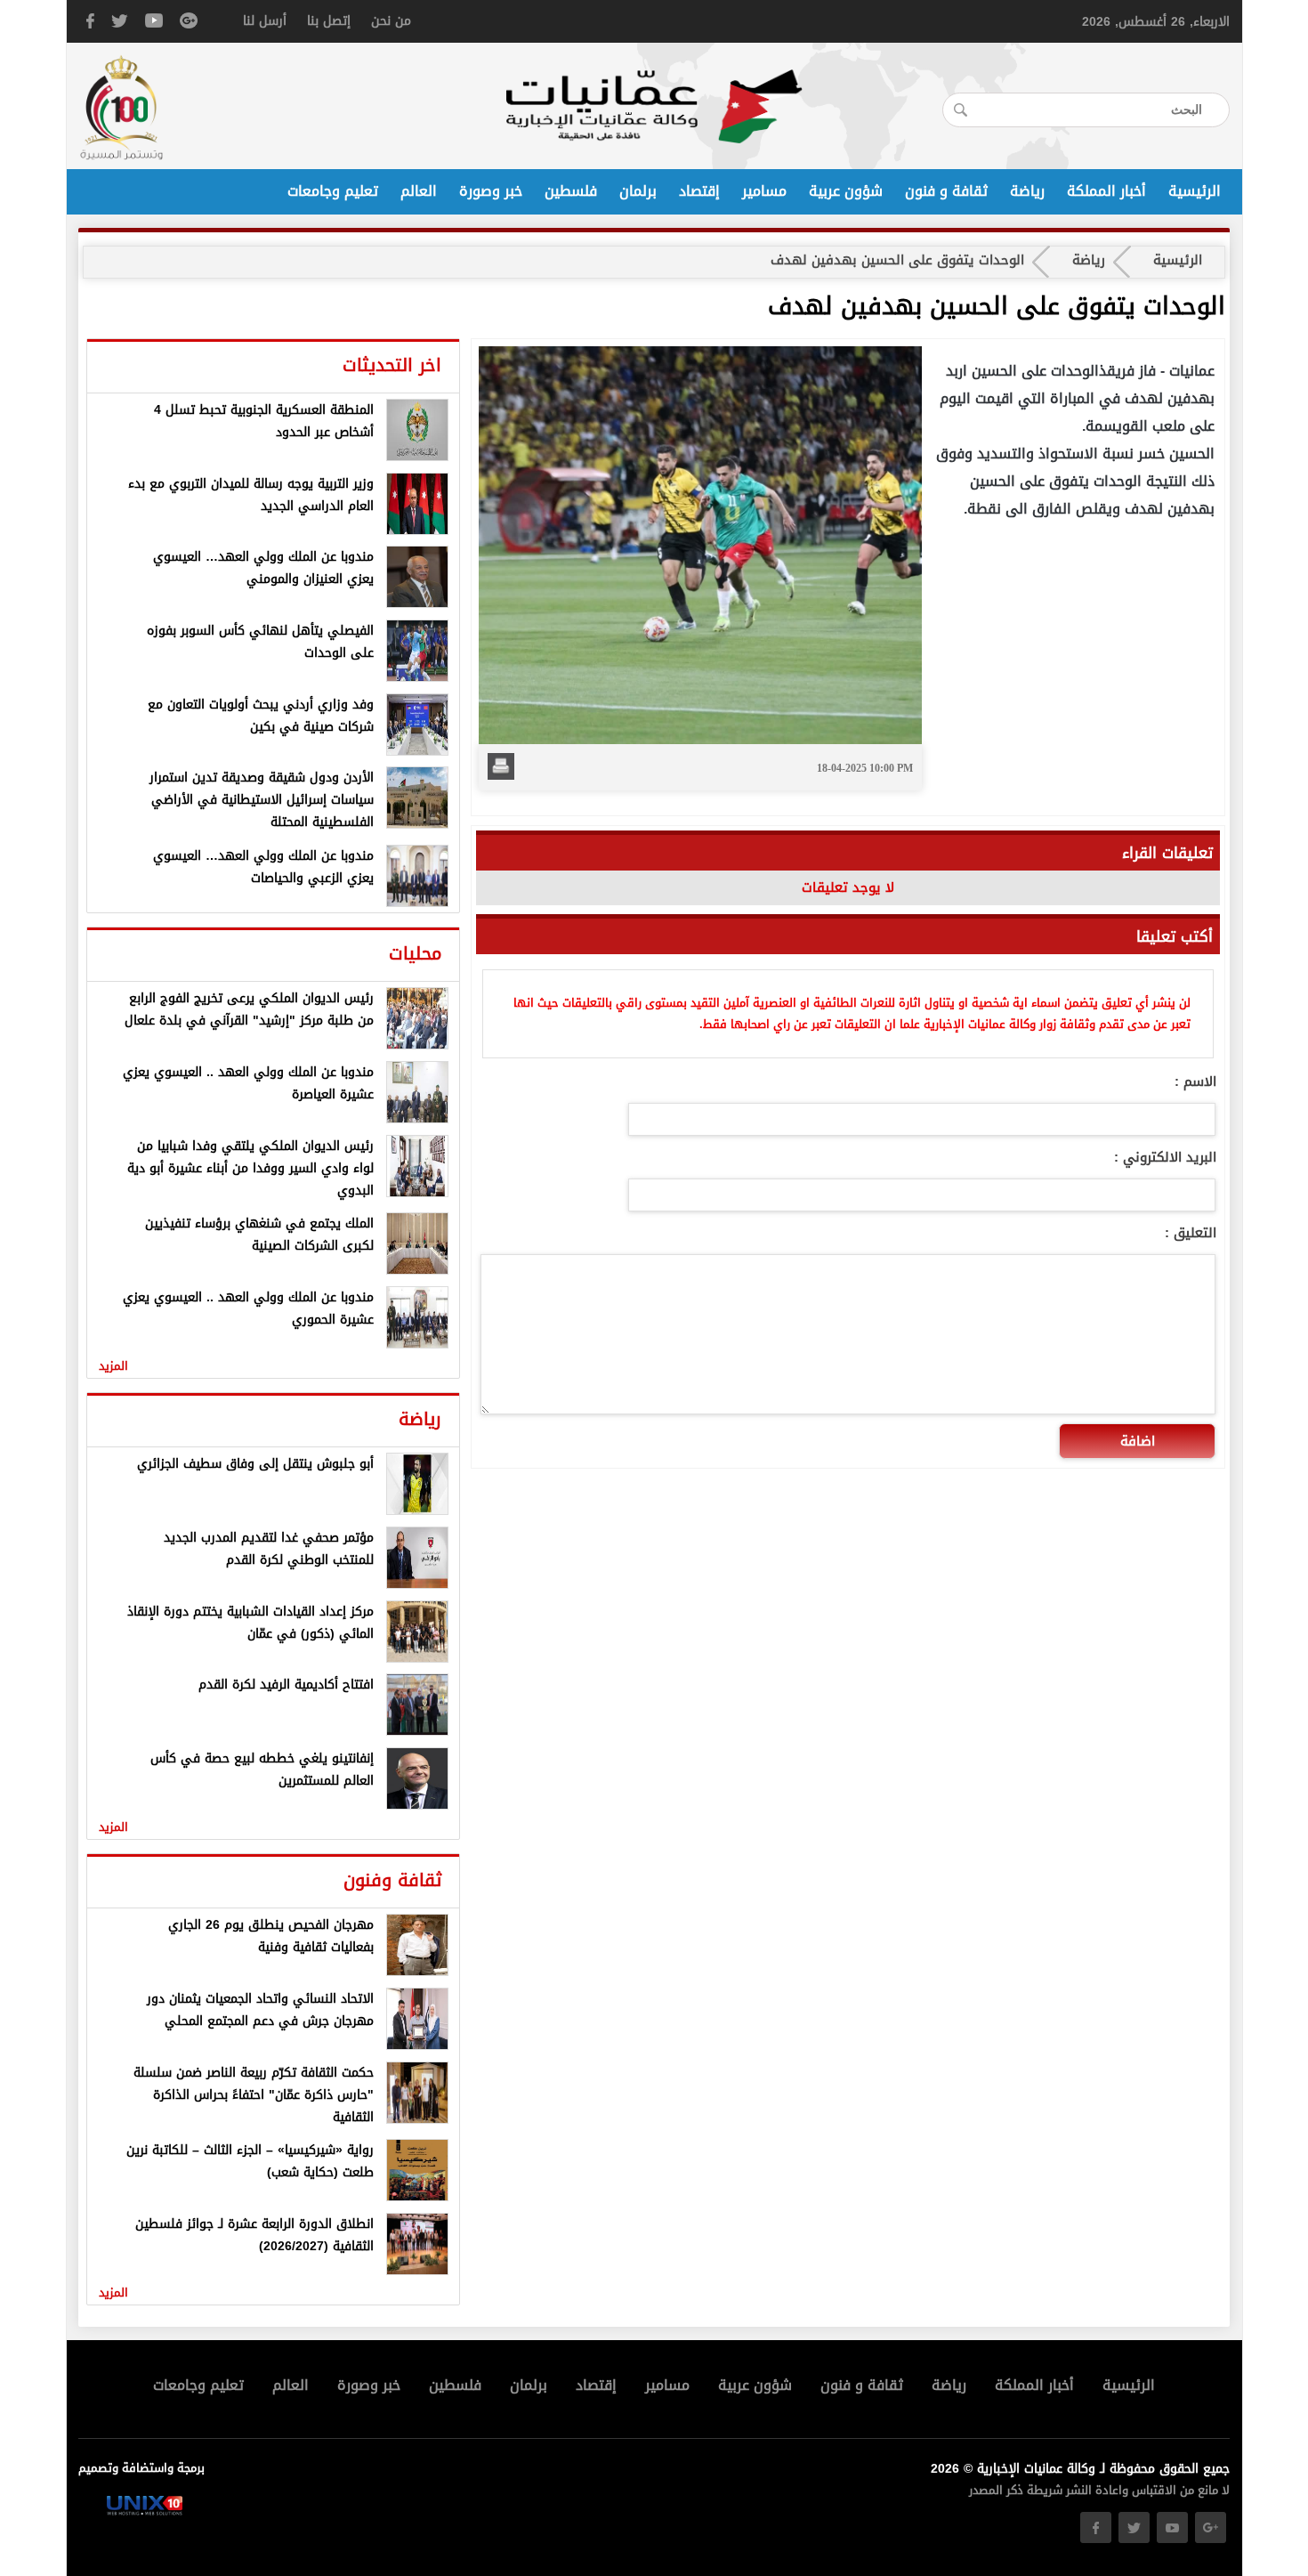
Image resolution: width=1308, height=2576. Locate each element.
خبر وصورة (491, 191)
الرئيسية (1195, 191)
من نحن (391, 21)
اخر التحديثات (392, 365)
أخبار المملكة (1106, 191)
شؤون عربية (846, 191)
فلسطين (571, 191)
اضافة (1138, 1441)
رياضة (1027, 191)
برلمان (638, 191)
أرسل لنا (265, 21)
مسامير (764, 191)
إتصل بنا (329, 21)
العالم (419, 191)
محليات (415, 953)
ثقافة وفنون (392, 1880)
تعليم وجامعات (333, 191)
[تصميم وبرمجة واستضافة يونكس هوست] (145, 2511)
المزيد (113, 1366)
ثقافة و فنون (946, 191)
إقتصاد (699, 191)
